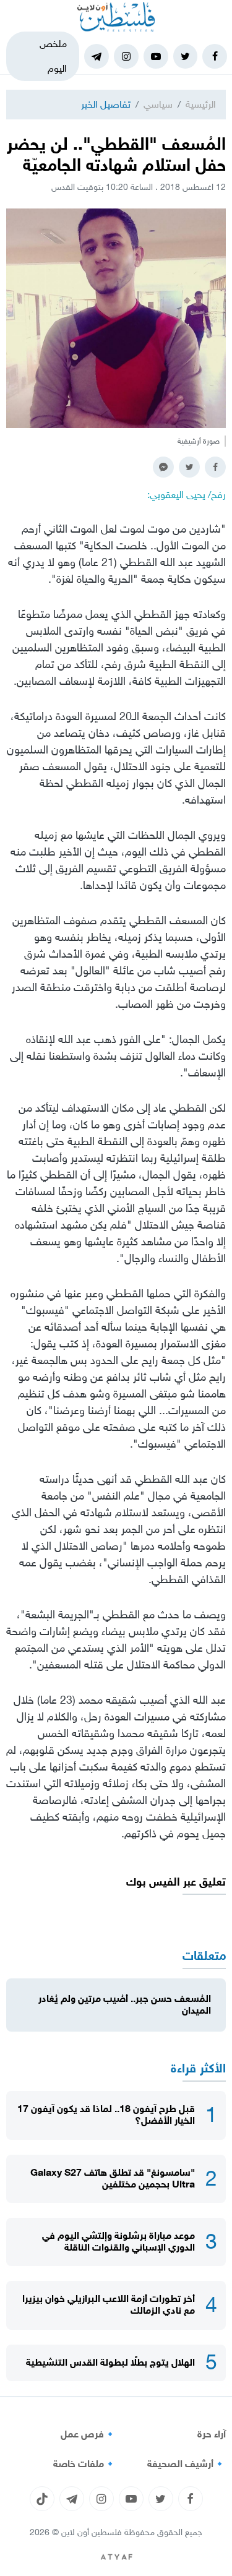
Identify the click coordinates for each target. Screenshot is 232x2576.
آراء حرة (212, 2434)
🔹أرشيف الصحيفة (187, 2464)
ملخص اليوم (53, 56)
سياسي (158, 104)
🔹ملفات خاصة (85, 2464)
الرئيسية (201, 104)
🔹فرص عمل (88, 2434)
